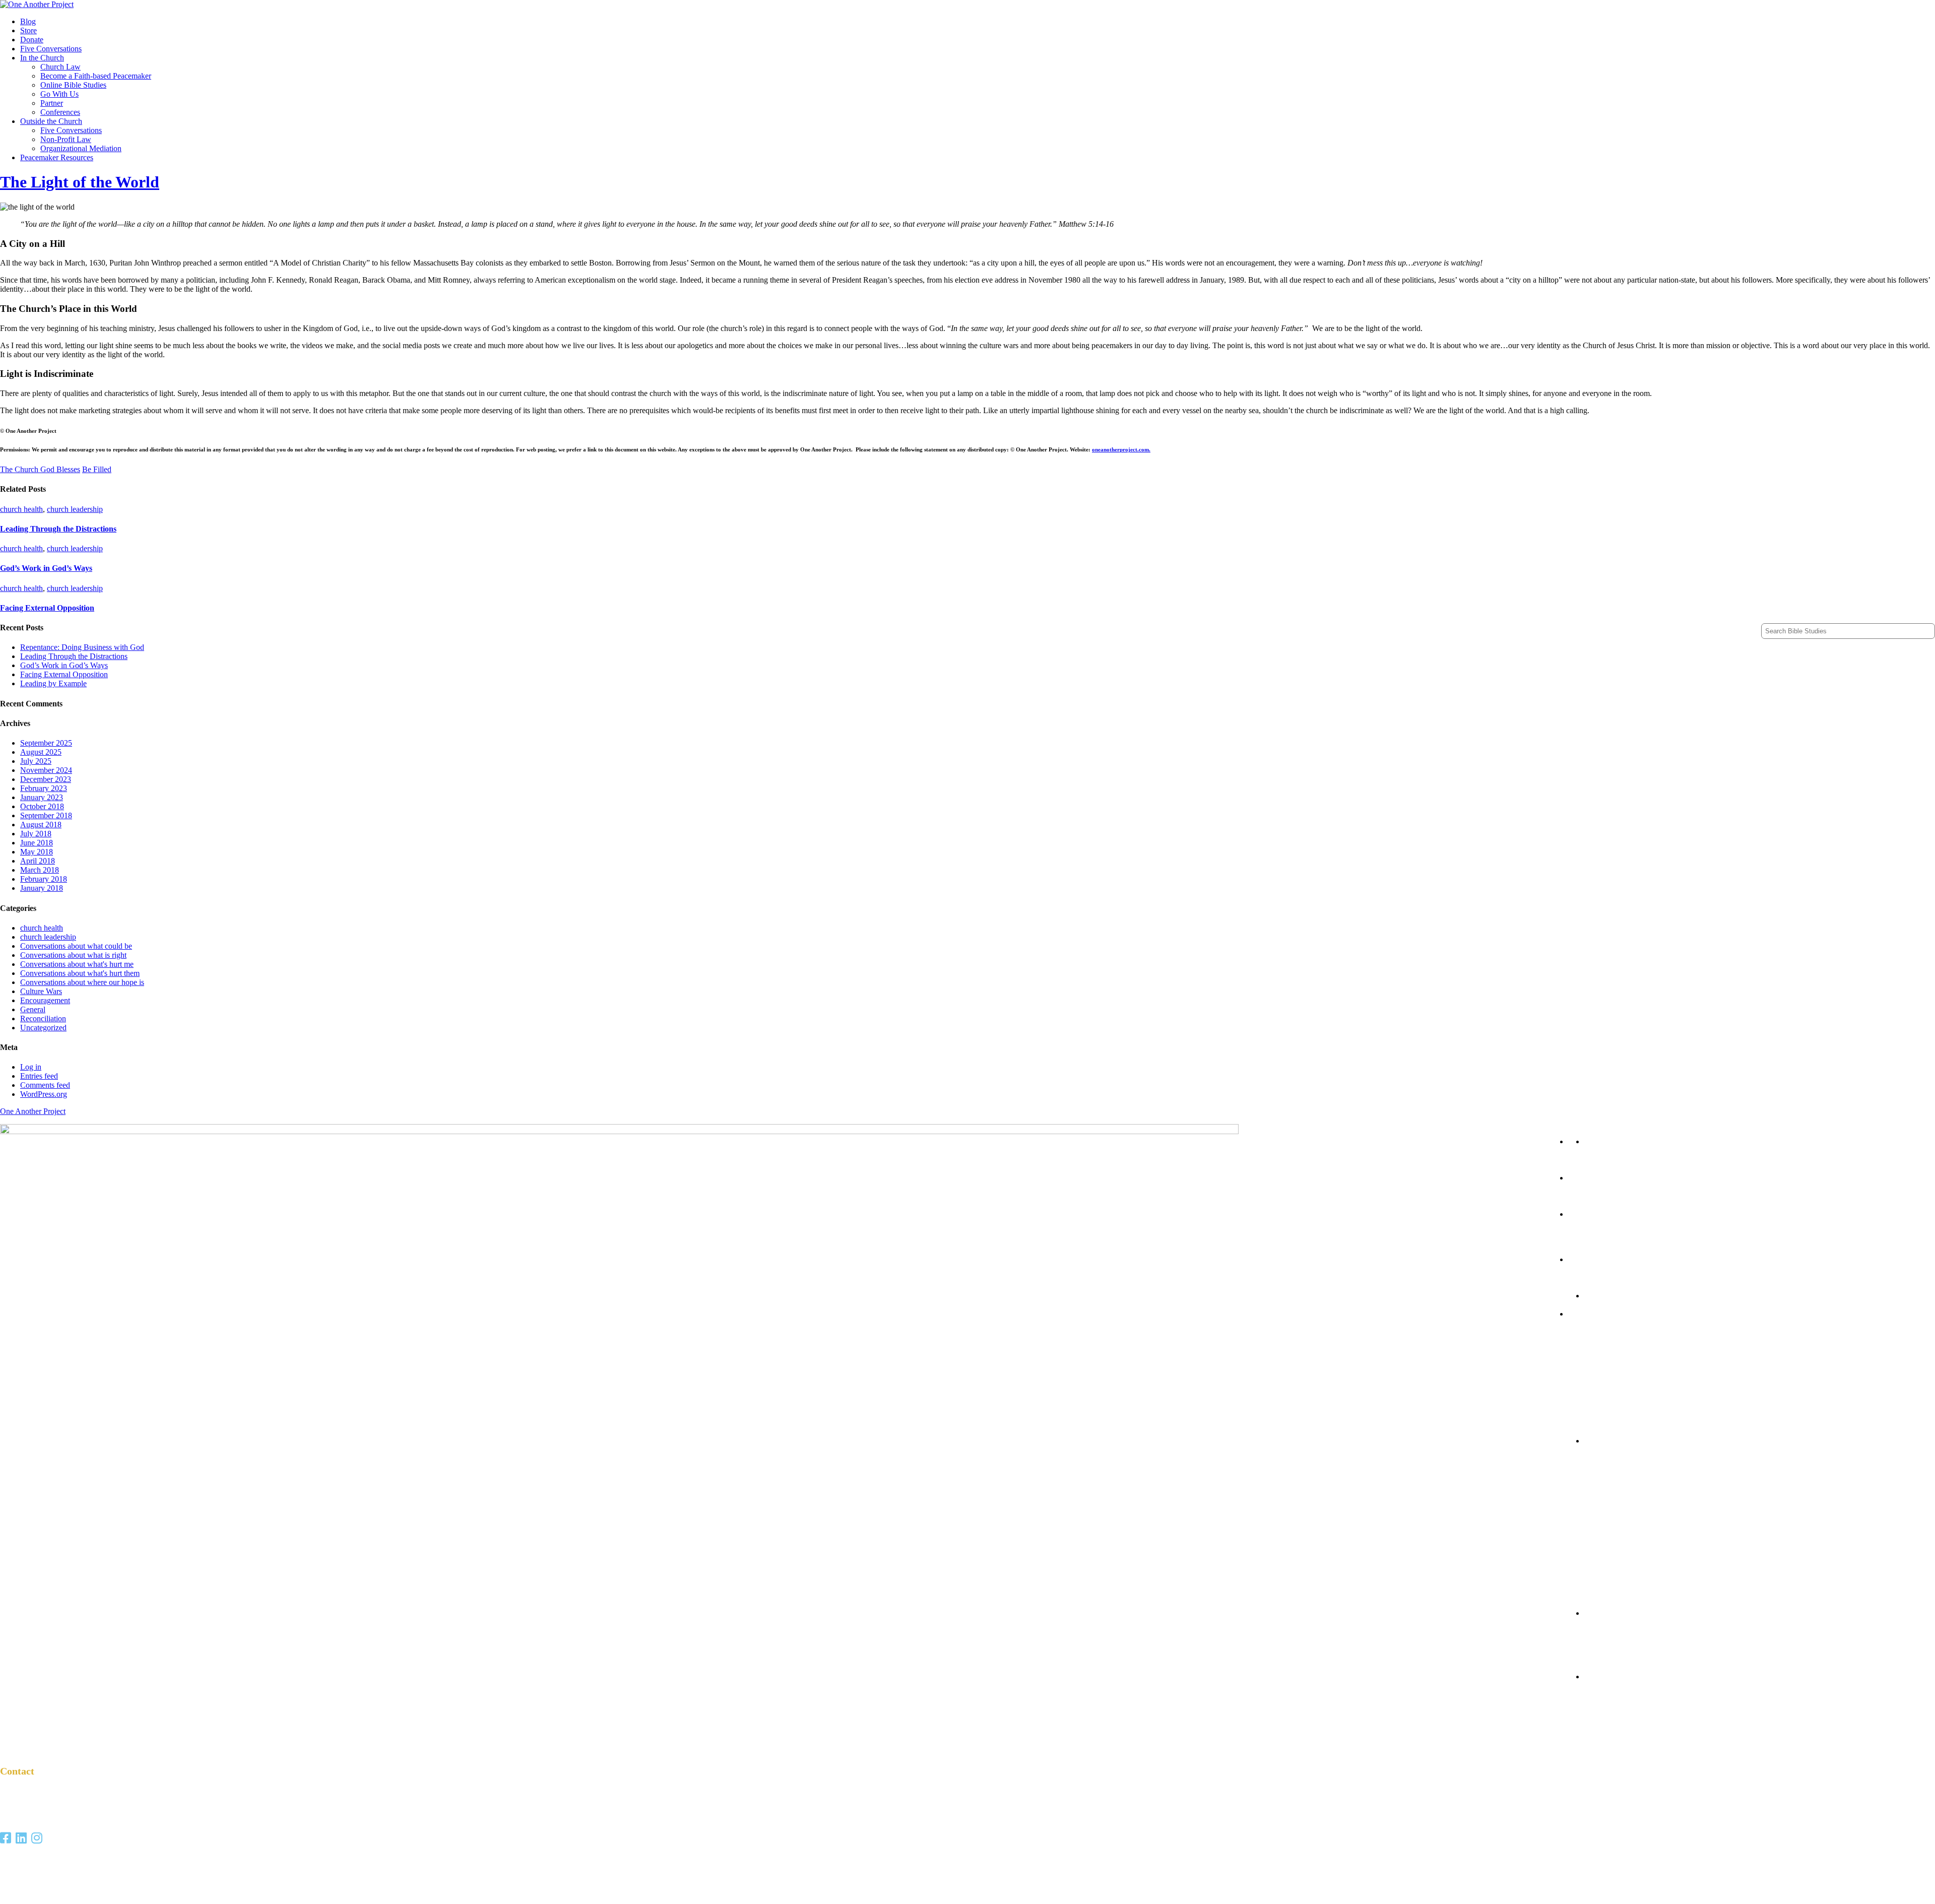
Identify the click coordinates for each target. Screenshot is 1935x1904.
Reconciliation (43, 1019)
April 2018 (38, 861)
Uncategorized (43, 1028)
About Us (1587, 1640)
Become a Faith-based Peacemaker (96, 76)
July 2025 (36, 761)
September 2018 (46, 815)
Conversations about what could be (76, 946)
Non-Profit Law (66, 139)
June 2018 (37, 843)
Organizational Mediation (81, 148)
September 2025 (46, 743)
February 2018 (44, 879)
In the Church (42, 58)
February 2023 (44, 788)
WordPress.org (44, 1094)
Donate (32, 40)
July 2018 (36, 834)
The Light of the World (80, 182)
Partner (52, 103)
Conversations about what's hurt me (77, 964)
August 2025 (41, 752)
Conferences (60, 112)
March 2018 (40, 870)
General (33, 1009)
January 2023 (42, 797)
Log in (31, 1067)
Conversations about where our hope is (82, 982)
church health (21, 509)
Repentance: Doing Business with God (82, 647)
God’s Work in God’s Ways (46, 568)
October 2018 (42, 806)
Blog (28, 21)
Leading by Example (53, 683)
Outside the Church (51, 121)
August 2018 (41, 825)
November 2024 (46, 770)
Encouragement (45, 1000)
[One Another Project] (37, 4)
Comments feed (45, 1085)
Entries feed (39, 1076)
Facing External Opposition (47, 608)
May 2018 (37, 852)
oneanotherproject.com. (1121, 449)
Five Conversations (51, 49)
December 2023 (46, 779)
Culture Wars (41, 991)
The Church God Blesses (40, 469)
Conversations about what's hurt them (80, 973)
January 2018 (42, 888)
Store (28, 30)
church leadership (75, 509)
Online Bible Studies (73, 85)
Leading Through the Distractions (58, 529)
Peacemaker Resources (57, 157)
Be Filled (97, 469)
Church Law (60, 67)
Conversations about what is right (73, 955)
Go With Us (59, 94)
